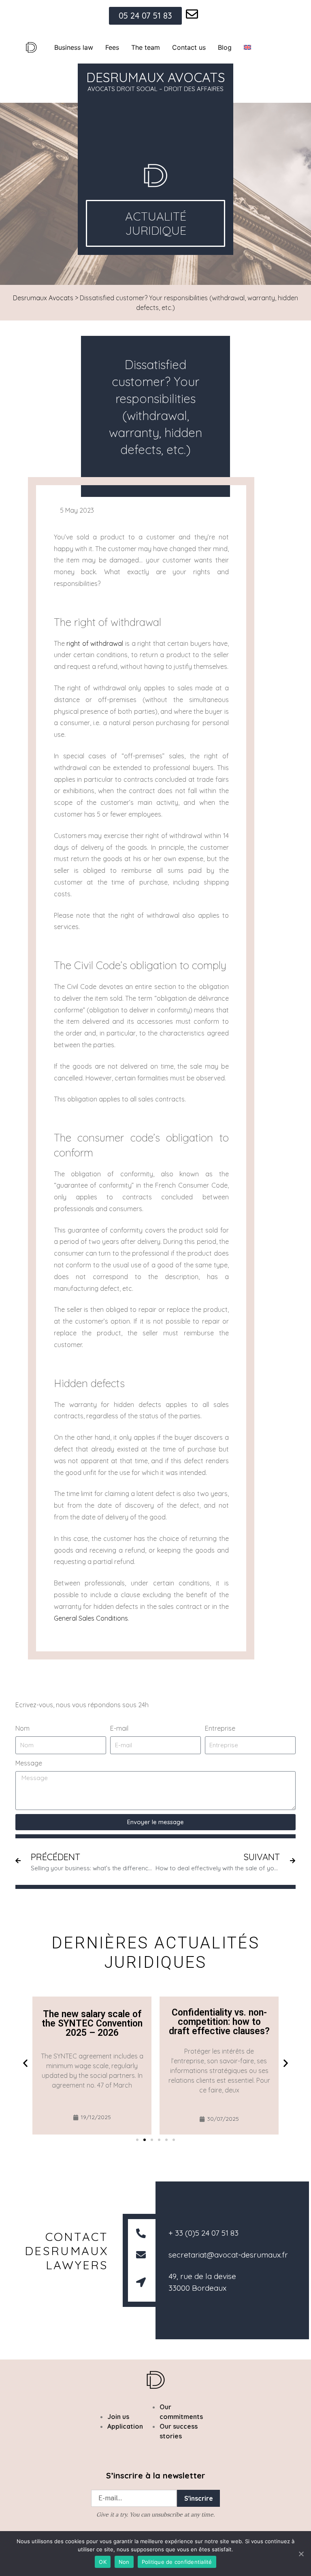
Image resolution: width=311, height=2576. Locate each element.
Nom (22, 1728)
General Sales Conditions (91, 1618)
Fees (112, 47)
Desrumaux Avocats (43, 298)
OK (103, 2562)
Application (125, 2426)
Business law (74, 47)
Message (29, 1763)
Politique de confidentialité (177, 2562)
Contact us (189, 47)
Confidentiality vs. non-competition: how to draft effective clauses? (219, 2022)
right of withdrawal (95, 643)
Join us (118, 2417)
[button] (25, 2063)
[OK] (301, 2554)
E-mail (119, 1728)
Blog (225, 47)
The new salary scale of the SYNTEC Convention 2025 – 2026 (92, 2023)
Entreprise (220, 1728)
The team (146, 47)
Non (124, 2562)
